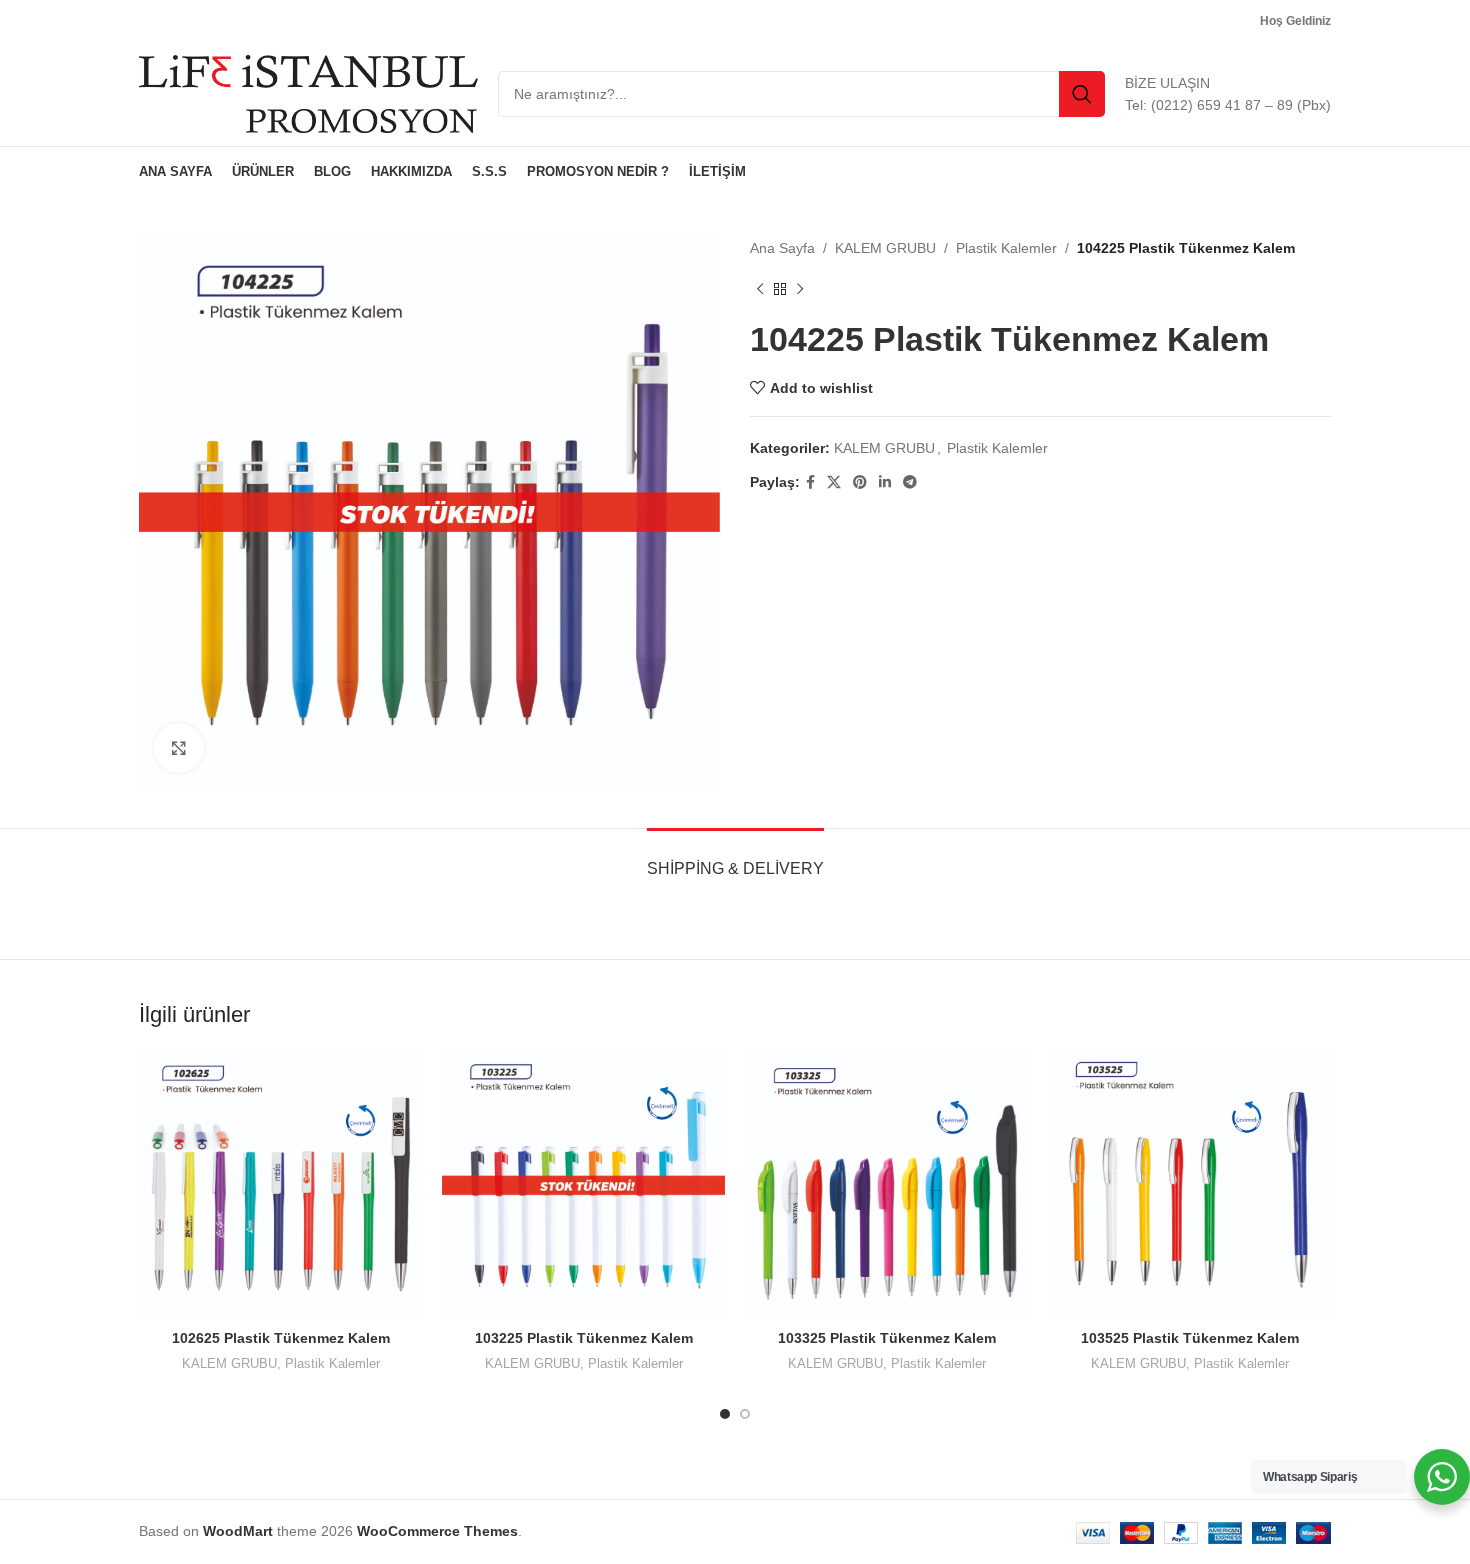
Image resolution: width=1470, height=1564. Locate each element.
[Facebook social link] (810, 482)
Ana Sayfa (782, 248)
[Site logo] (308, 93)
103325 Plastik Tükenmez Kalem (887, 1338)
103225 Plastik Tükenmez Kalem (584, 1338)
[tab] (735, 858)
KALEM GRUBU (885, 248)
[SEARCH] (1082, 94)
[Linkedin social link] (885, 482)
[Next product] (800, 289)
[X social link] (834, 482)
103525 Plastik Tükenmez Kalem (1190, 1338)
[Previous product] (760, 289)
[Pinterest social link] (860, 482)
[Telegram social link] (910, 482)
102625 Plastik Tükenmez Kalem (281, 1338)
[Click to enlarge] (179, 748)
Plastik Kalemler (1006, 248)
